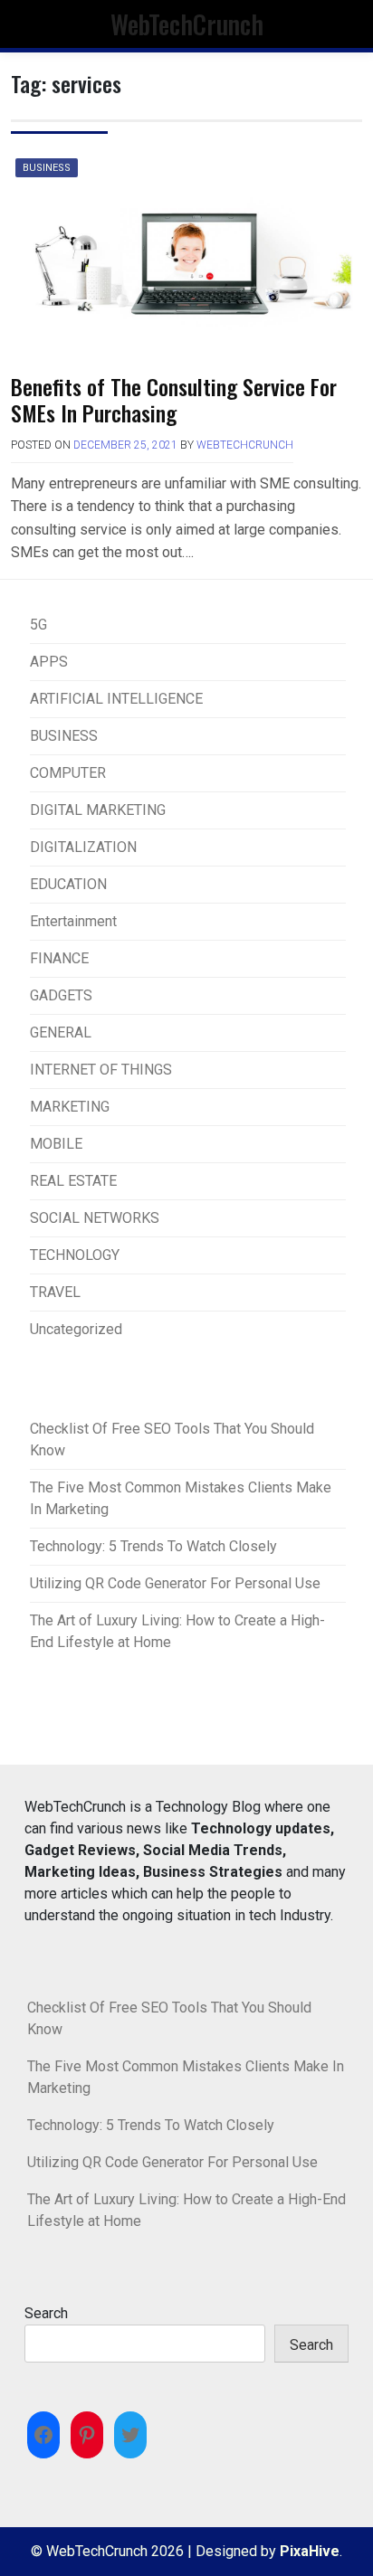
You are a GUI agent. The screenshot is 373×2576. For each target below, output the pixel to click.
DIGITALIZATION (83, 847)
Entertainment (73, 921)
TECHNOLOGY (75, 1255)
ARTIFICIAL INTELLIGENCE (116, 699)
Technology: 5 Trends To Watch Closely (153, 1546)
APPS (49, 662)
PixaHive (310, 2551)
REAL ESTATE (73, 1181)
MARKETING (70, 1107)
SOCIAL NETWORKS (95, 1218)
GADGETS (61, 995)
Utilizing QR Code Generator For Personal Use (175, 1583)
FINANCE (59, 958)
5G (38, 625)
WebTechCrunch (187, 24)
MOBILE (56, 1144)
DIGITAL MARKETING (98, 810)
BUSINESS (47, 168)
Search (46, 2313)
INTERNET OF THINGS (101, 1070)
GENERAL (61, 1032)
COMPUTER (68, 773)
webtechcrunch (245, 445)
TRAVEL (55, 1292)
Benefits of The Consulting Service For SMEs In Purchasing (174, 399)
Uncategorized (76, 1329)
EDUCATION (68, 884)
